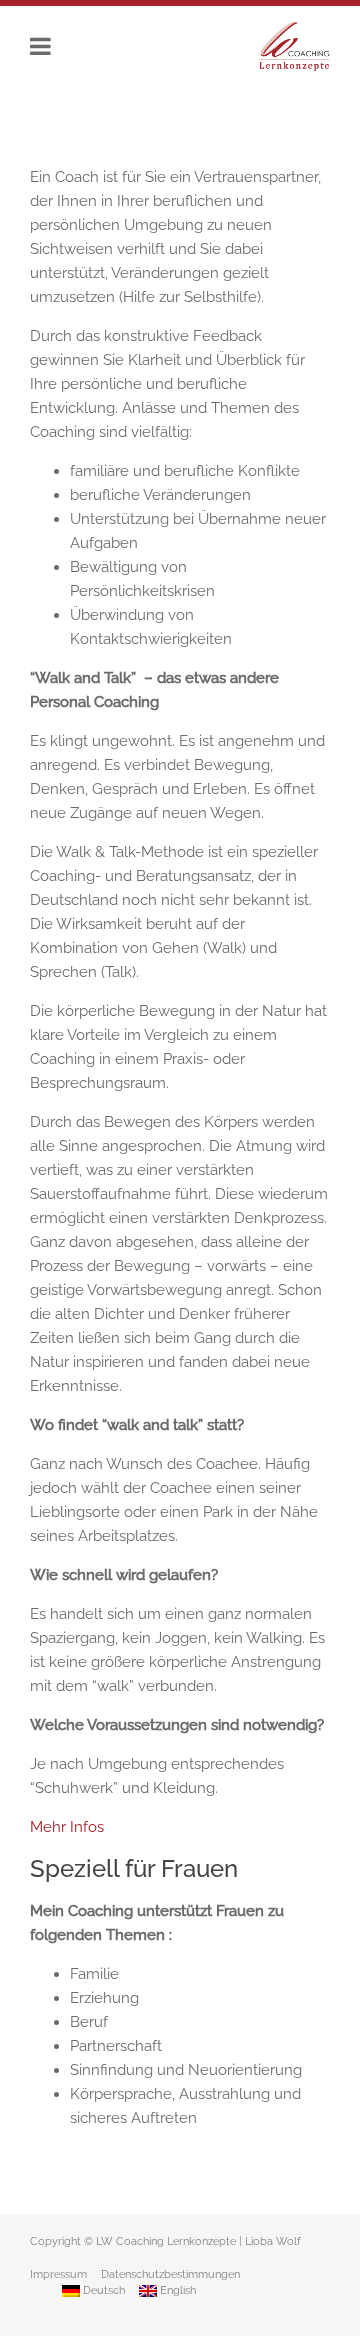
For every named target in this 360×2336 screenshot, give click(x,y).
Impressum (58, 2274)
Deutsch (102, 2290)
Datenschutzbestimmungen (170, 2274)
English (176, 2290)
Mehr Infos (67, 1827)
